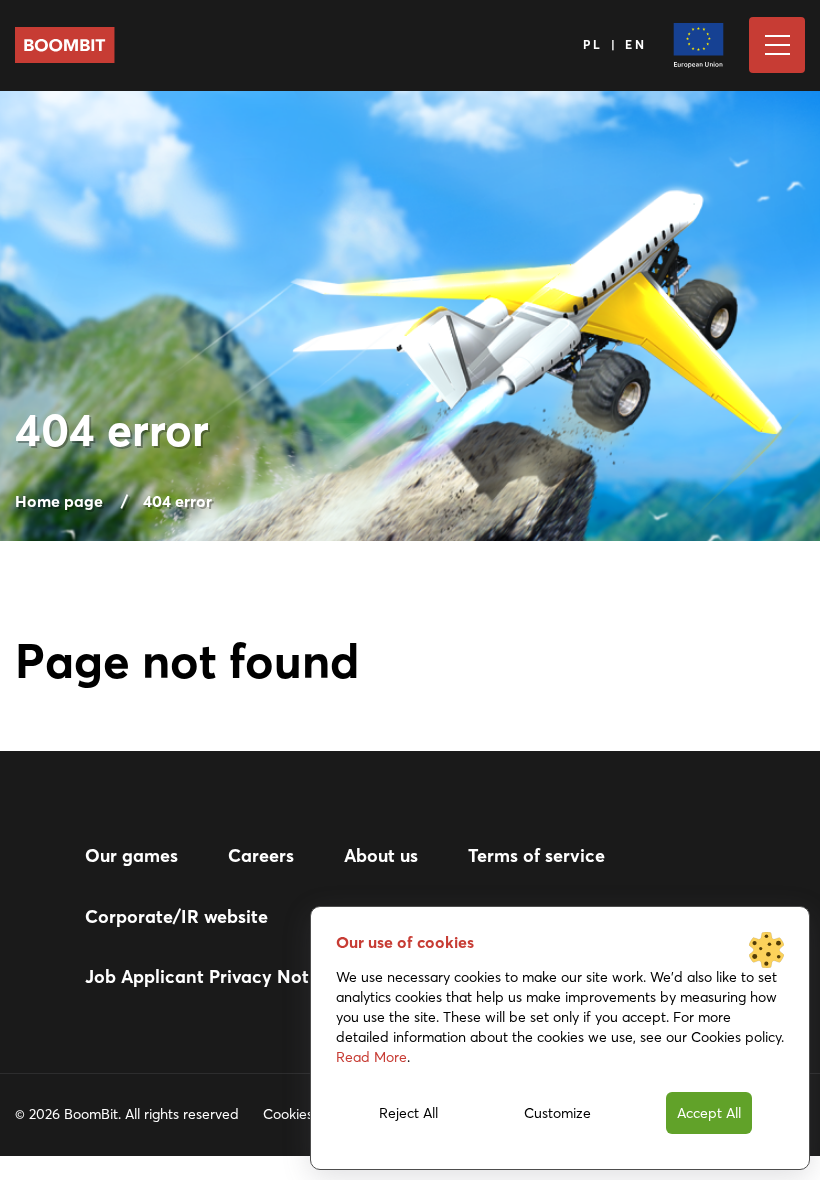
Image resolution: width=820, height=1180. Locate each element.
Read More (371, 1057)
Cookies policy (308, 1114)
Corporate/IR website (176, 916)
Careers (261, 855)
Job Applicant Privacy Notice (209, 976)
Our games (131, 855)
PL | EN (615, 44)
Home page (59, 501)
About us (381, 855)
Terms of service (536, 855)
